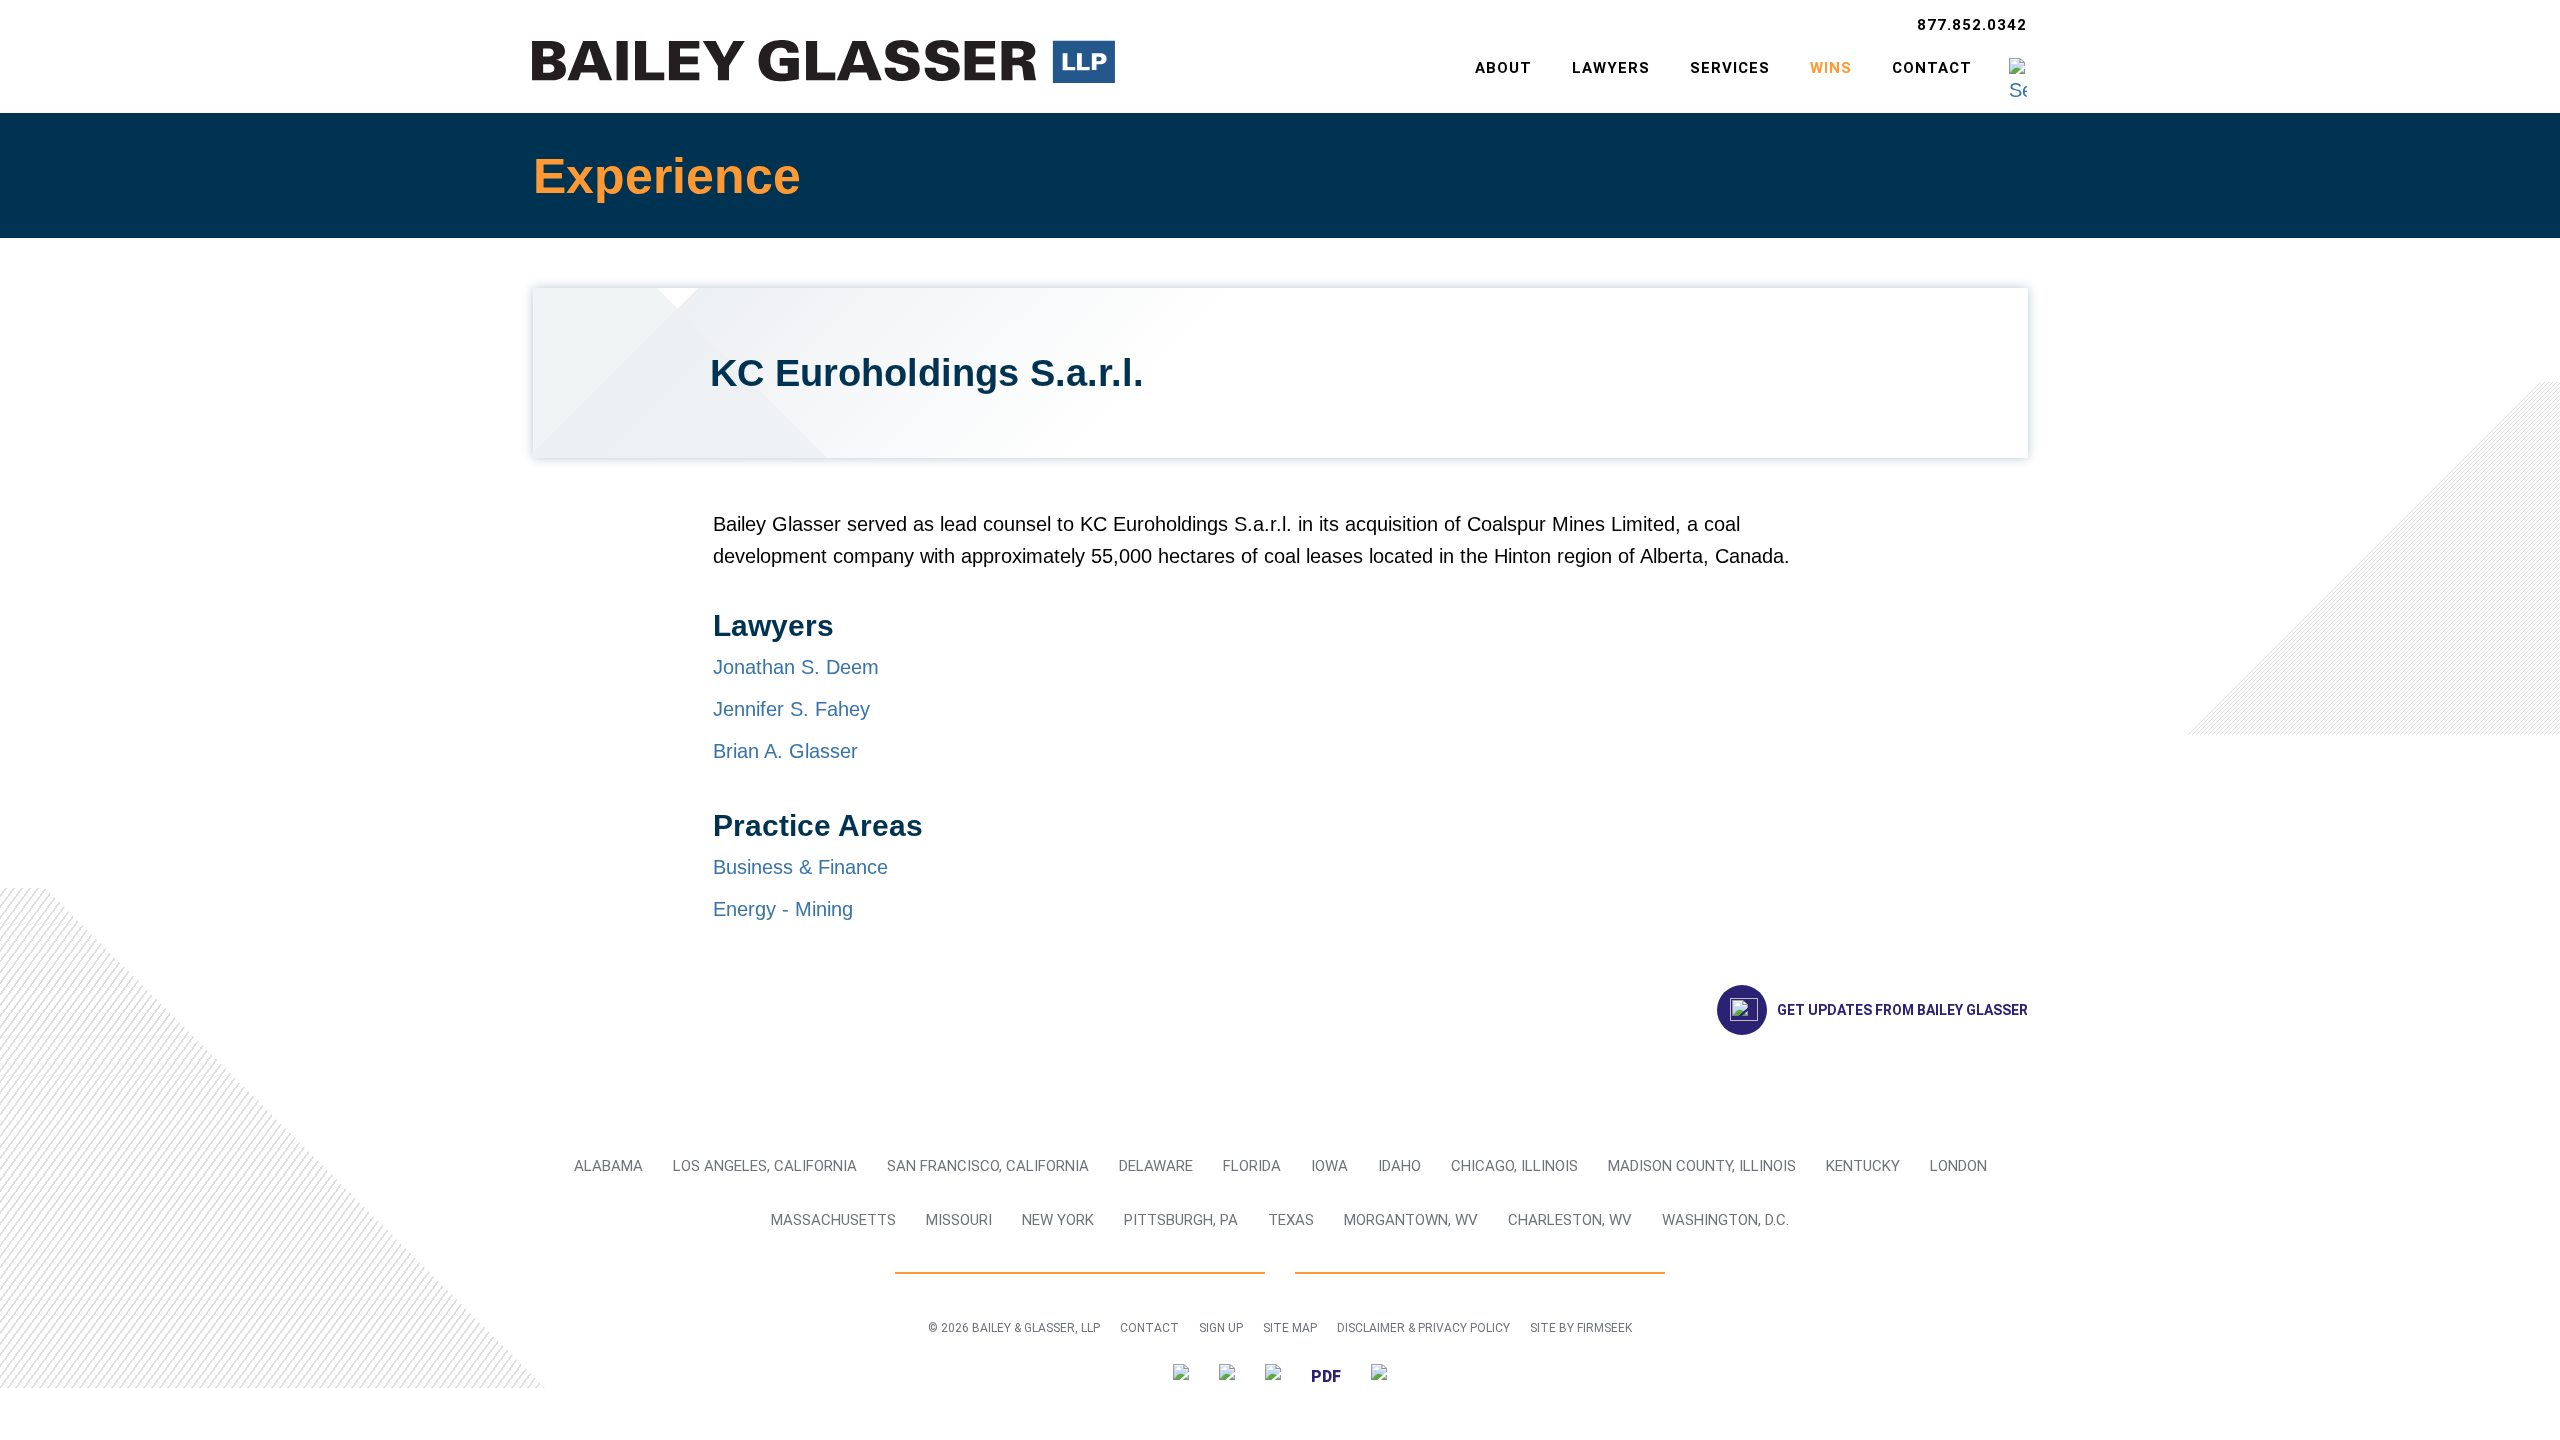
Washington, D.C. (1725, 1220)
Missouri (959, 1220)
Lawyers (1611, 68)
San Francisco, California (988, 1166)
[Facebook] (1273, 1375)
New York (1058, 1220)
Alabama (608, 1166)
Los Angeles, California (765, 1166)
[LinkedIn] (1227, 1375)
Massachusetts (833, 1220)
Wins (1831, 68)
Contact (1932, 68)
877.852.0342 (1972, 25)
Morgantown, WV (1411, 1220)
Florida (1252, 1166)
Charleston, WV (1570, 1220)
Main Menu (1215, 26)
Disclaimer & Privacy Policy (1423, 1328)
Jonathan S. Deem (796, 667)
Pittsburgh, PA (1181, 1220)
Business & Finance (800, 867)
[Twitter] (1181, 1375)
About (1503, 68)
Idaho (1399, 1166)
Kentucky (1863, 1166)
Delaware (1156, 1166)
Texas (1291, 1220)
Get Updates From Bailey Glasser (1902, 1010)
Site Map (1290, 1328)
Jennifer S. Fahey (791, 709)
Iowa (1329, 1166)
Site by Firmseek (1581, 1328)
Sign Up (1221, 1328)
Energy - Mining (783, 909)
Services (1730, 68)
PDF (1326, 1376)
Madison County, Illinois (1702, 1166)
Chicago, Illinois (1514, 1166)
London (1958, 1166)
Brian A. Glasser (785, 751)
